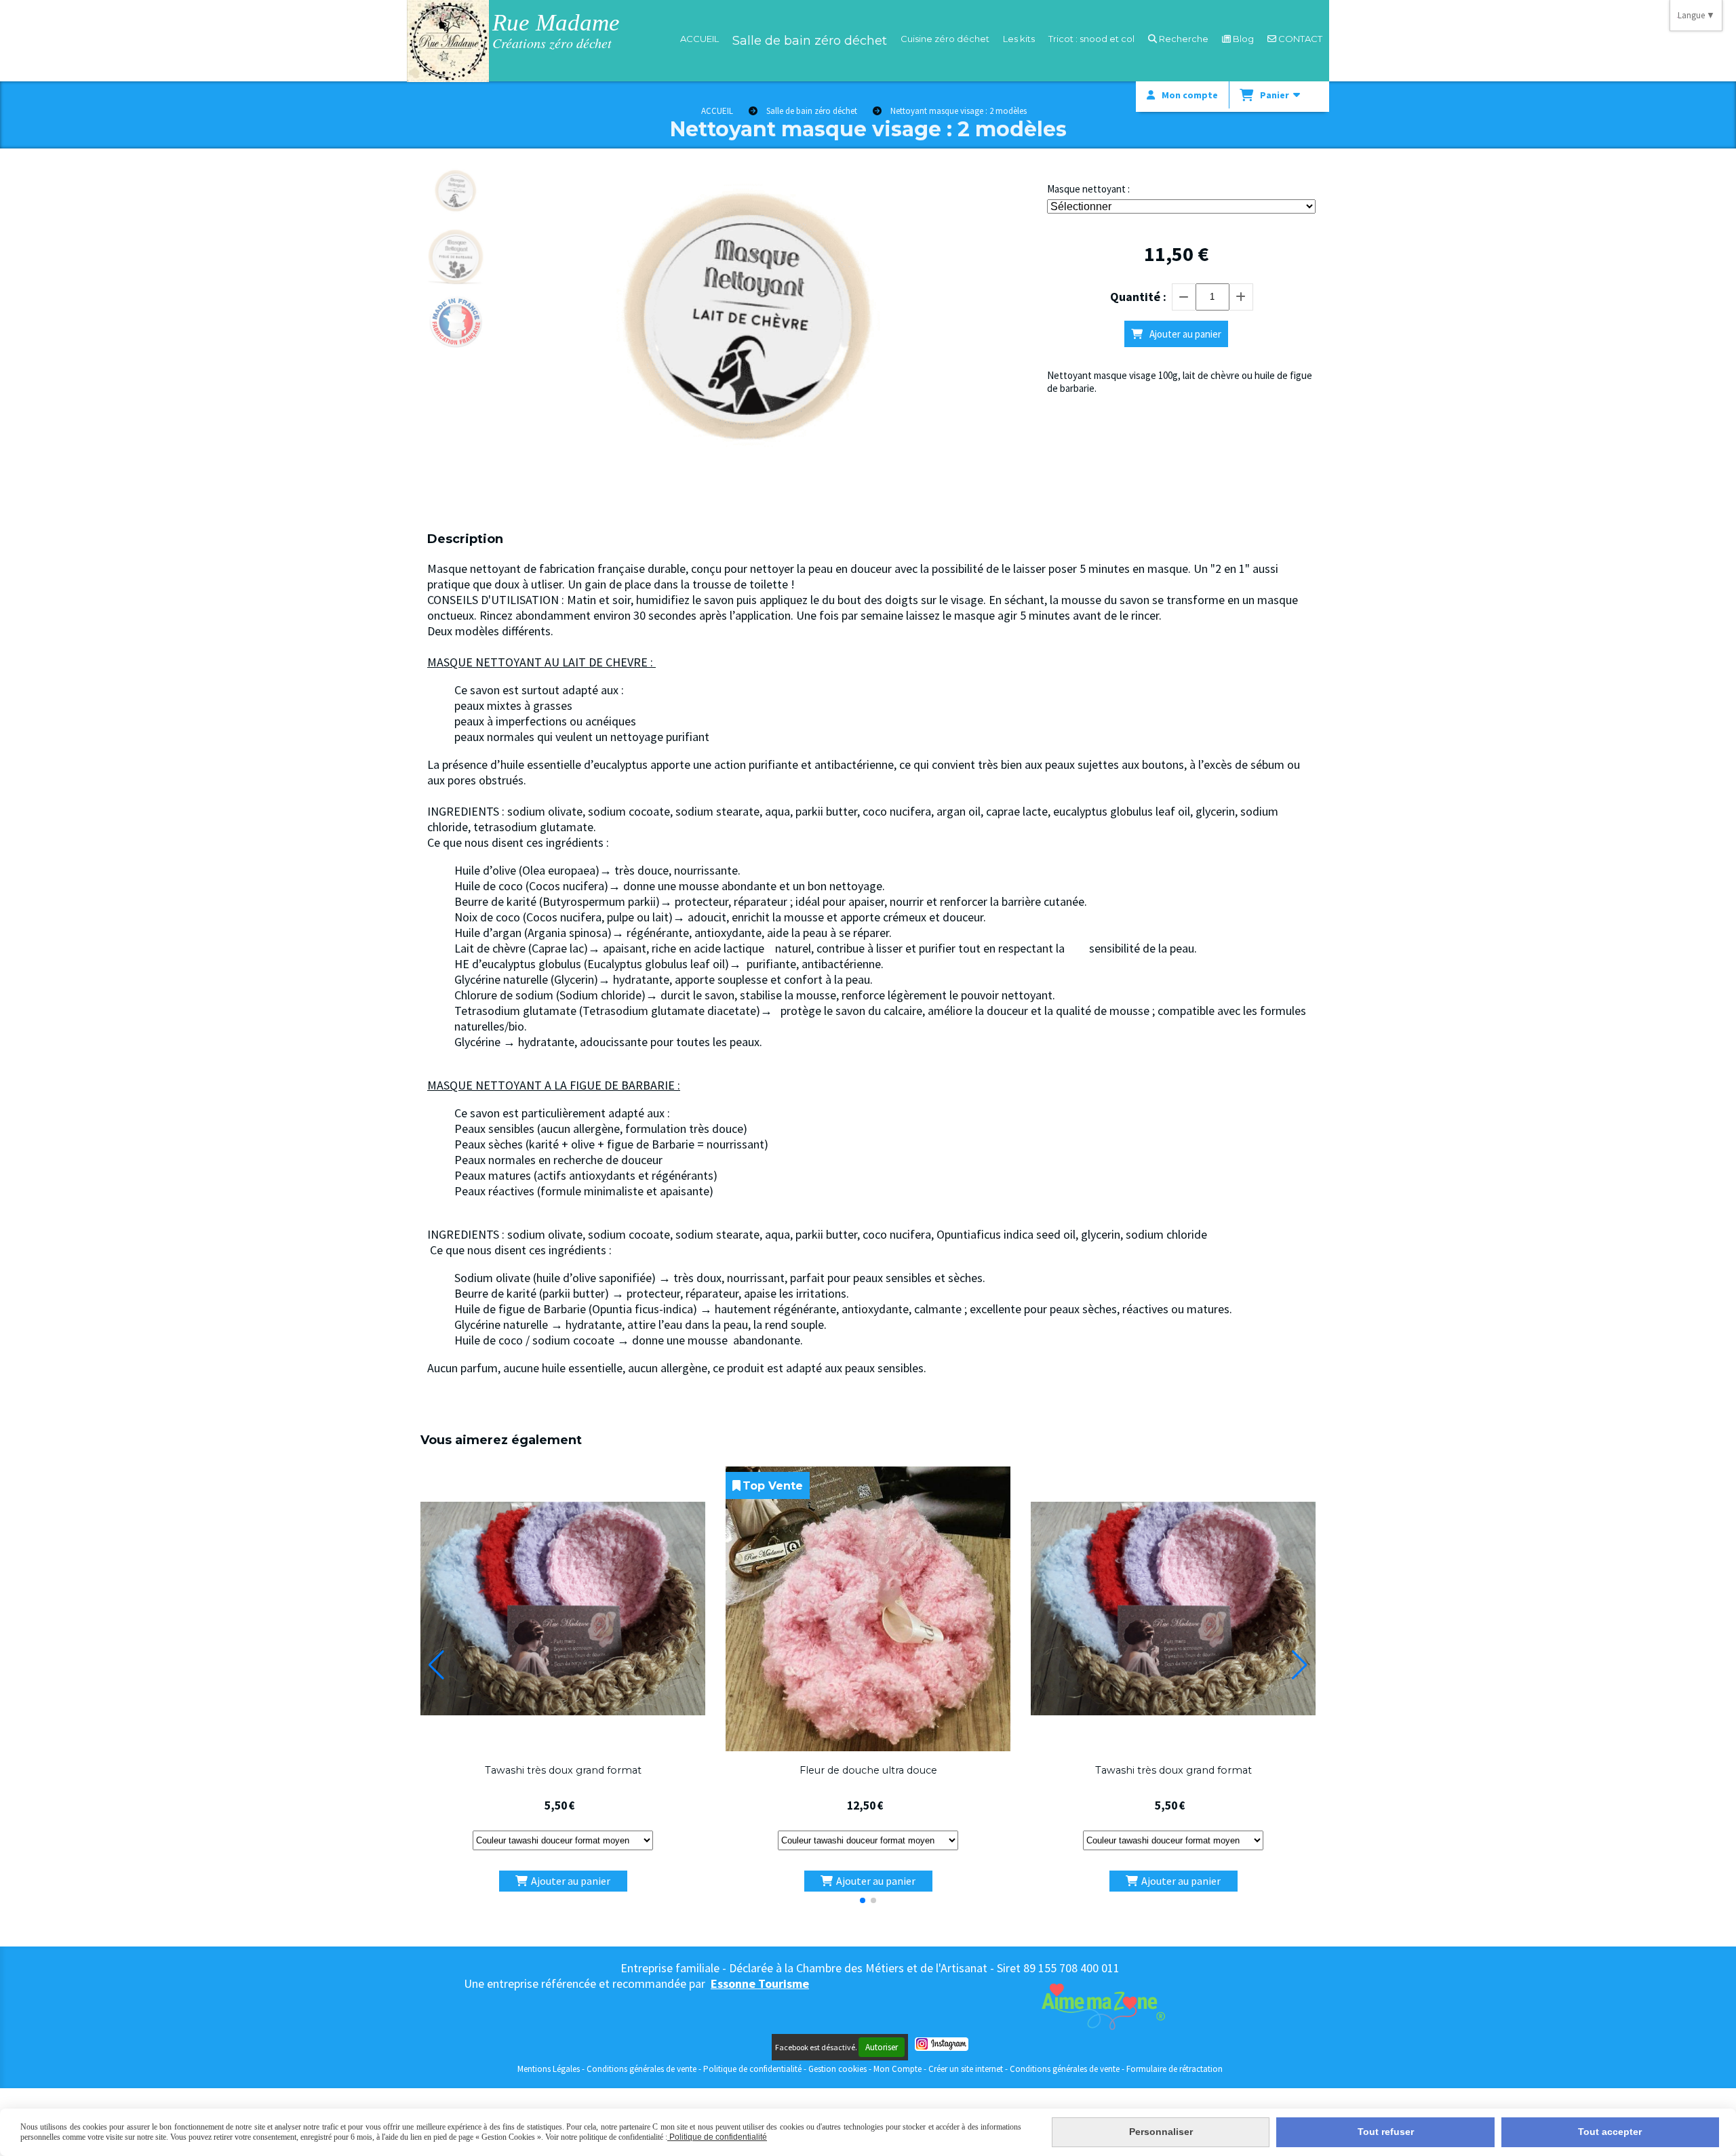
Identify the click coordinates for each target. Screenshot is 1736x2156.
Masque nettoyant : (1088, 189)
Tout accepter (1610, 2132)
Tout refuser (1386, 2132)
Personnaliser (1161, 2132)
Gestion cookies (839, 2069)
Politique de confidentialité (752, 2069)
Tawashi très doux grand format (563, 1770)
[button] (863, 1900)
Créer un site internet (966, 2069)
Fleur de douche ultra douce (868, 1770)
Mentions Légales (549, 2069)
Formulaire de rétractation (1175, 2069)
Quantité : (1138, 297)
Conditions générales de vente (642, 2069)
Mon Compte (897, 2069)
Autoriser (882, 2047)
